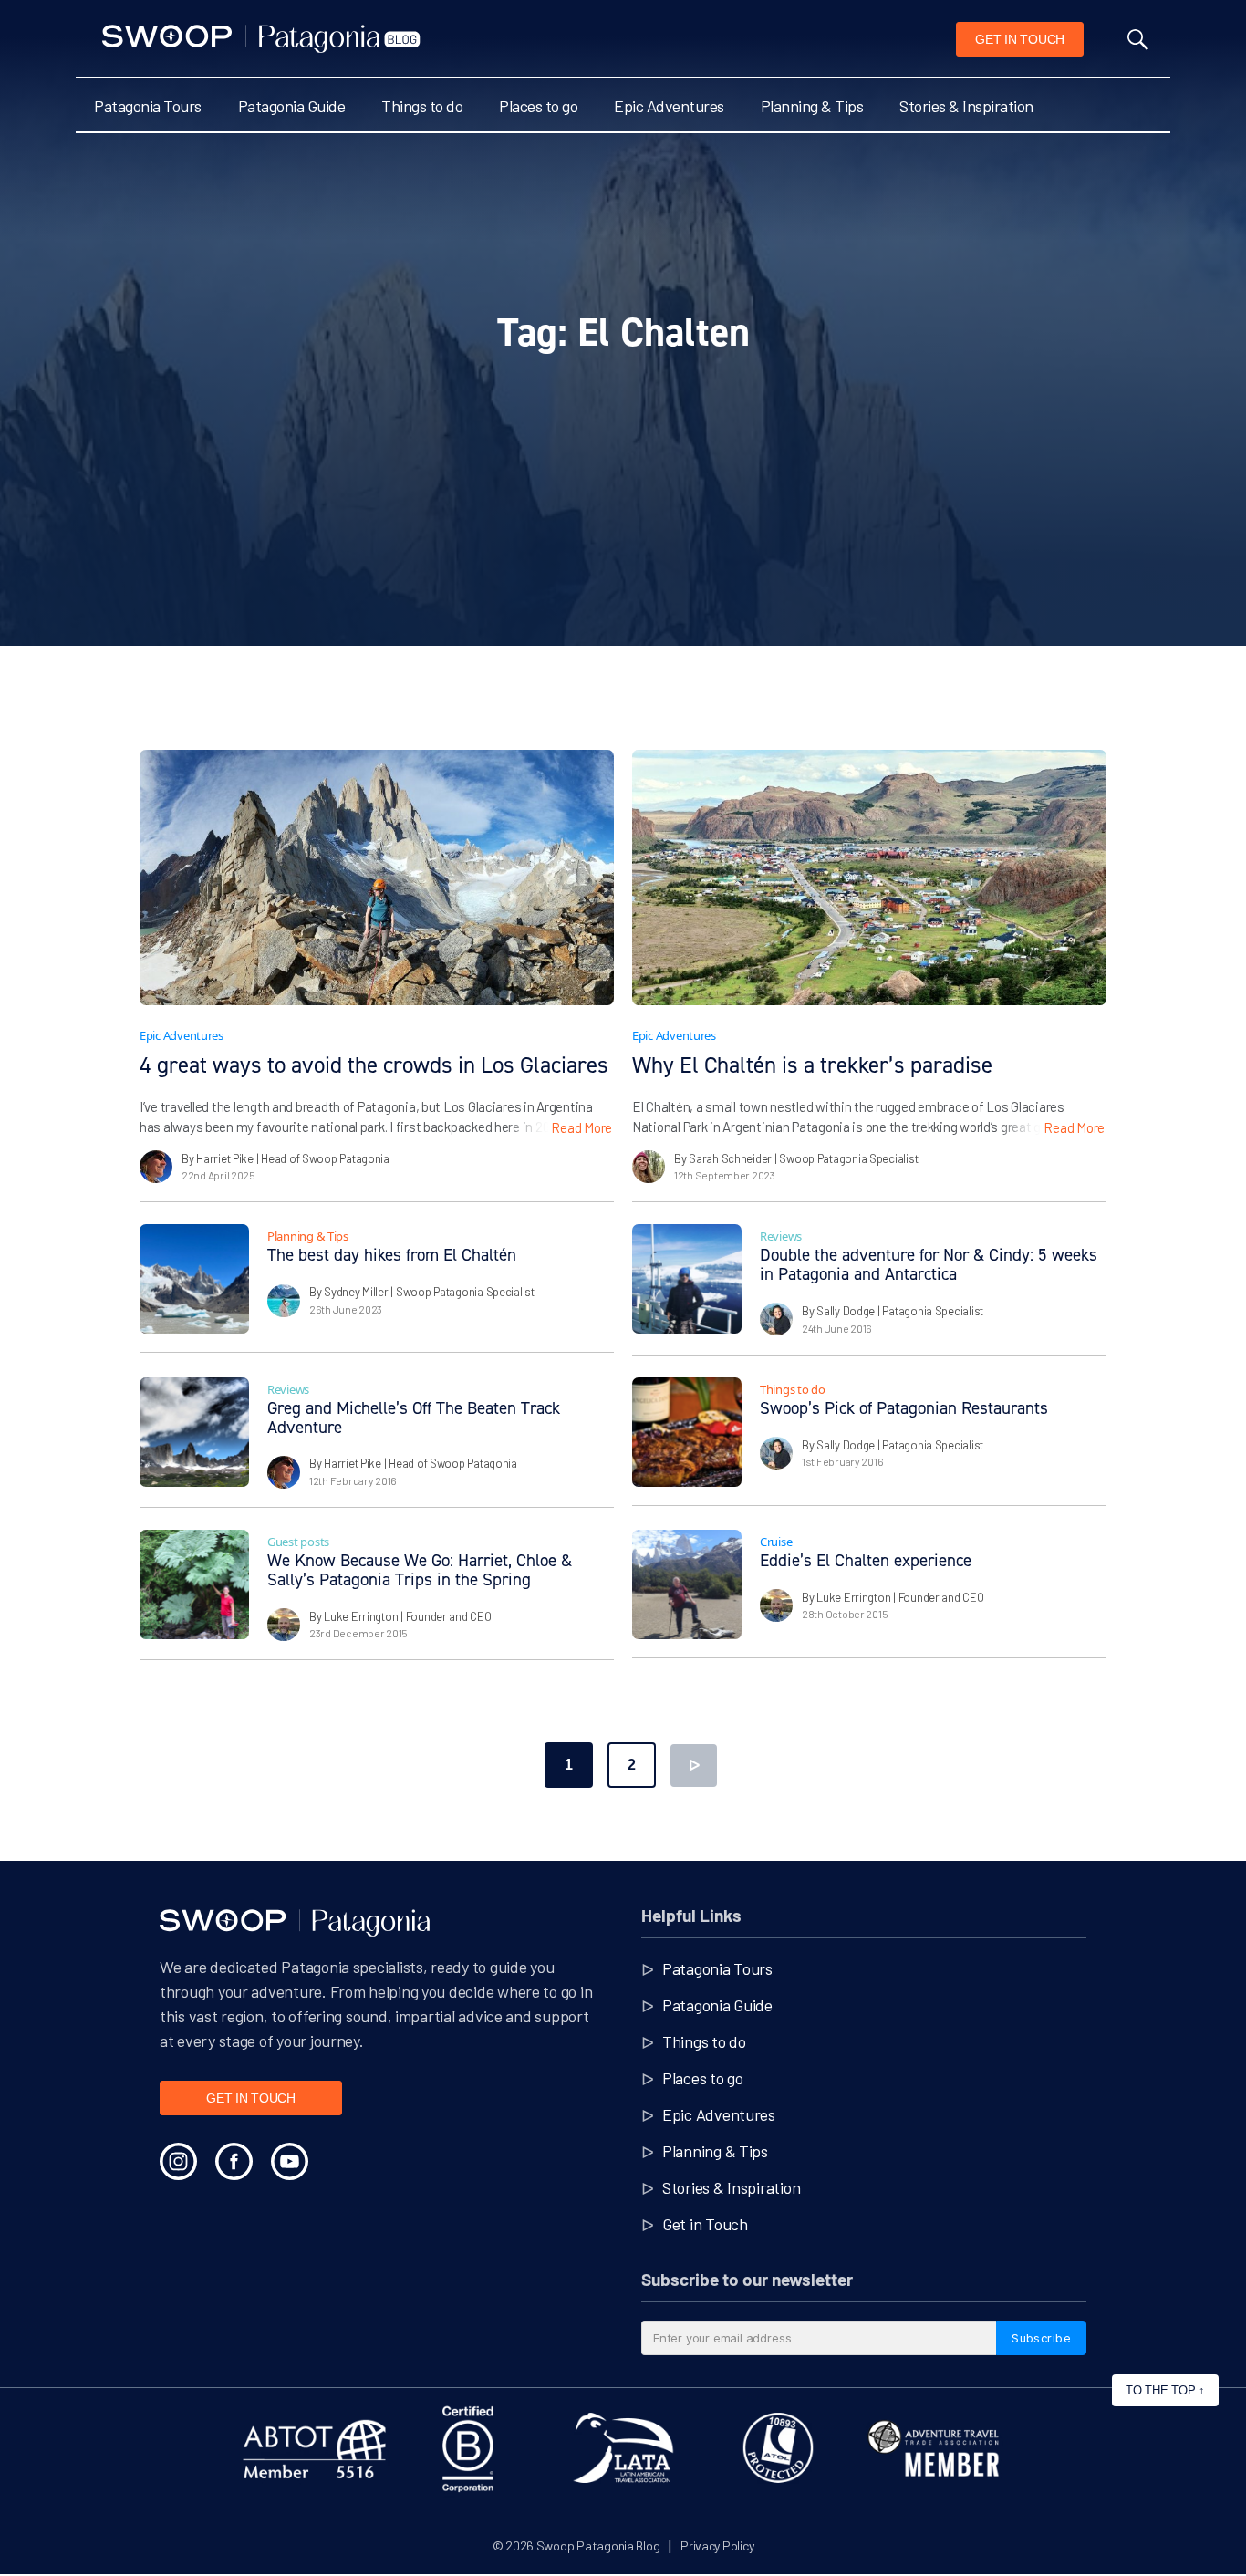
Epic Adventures (669, 106)
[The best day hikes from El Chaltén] (194, 1279)
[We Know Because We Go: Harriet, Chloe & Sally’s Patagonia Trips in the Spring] (194, 1584)
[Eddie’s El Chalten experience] (687, 1584)
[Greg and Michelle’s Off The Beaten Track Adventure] (194, 1432)
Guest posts (298, 1542)
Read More (581, 1127)
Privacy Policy (717, 2545)
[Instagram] (178, 2161)
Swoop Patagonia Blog (598, 2545)
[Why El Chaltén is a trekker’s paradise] (869, 878)
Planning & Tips (812, 106)
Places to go (538, 106)
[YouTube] (290, 2161)
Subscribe (1041, 2338)
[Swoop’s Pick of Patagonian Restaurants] (687, 1432)
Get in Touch (705, 2224)
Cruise (776, 1542)
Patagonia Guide (292, 106)
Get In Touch (1020, 39)
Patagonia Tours (148, 106)
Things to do (422, 106)
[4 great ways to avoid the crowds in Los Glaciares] (377, 878)
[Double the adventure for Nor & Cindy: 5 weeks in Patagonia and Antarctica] (687, 1279)
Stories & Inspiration (966, 106)
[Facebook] (234, 2161)
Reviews (781, 1236)
